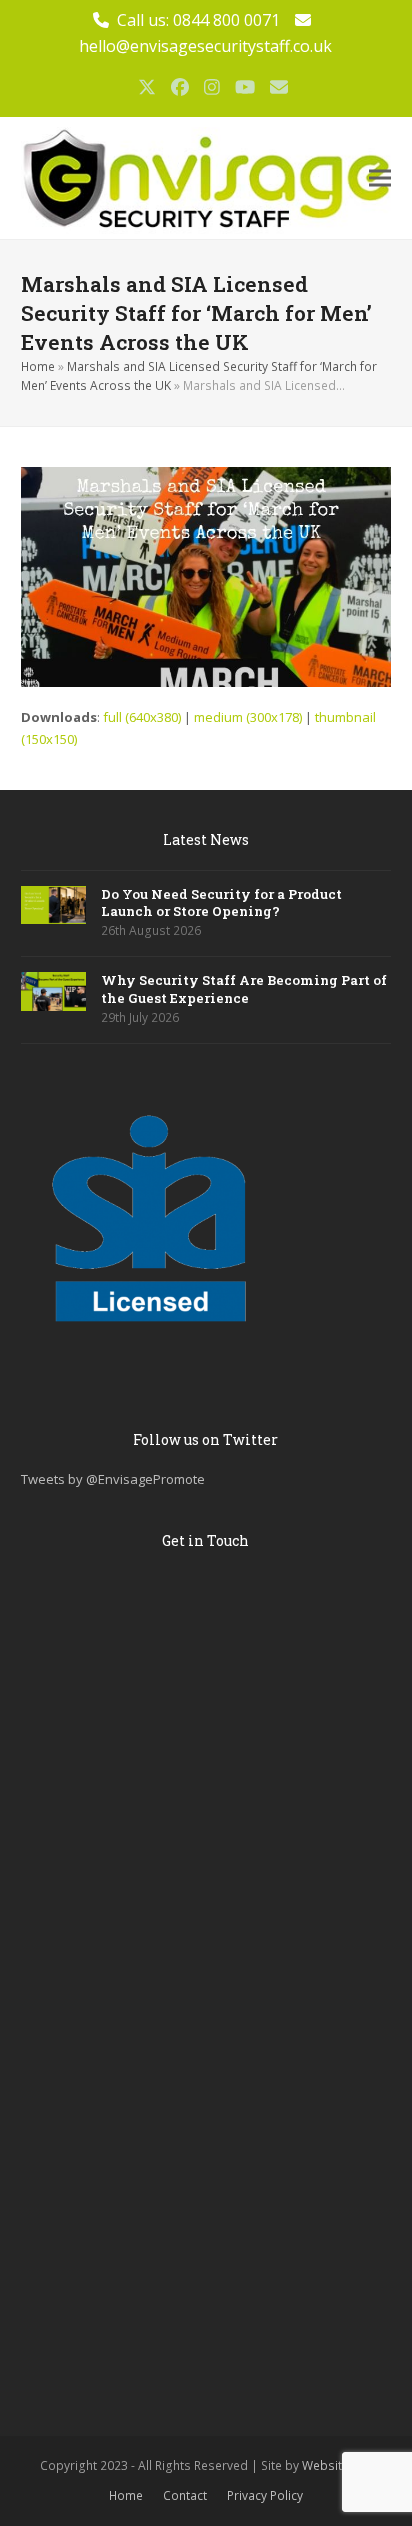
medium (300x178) (248, 717)
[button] (380, 178)
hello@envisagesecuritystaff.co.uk (205, 46)
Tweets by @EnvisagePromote (113, 1479)
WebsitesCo (337, 2465)
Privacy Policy (265, 2495)
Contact (185, 2495)
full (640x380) (142, 717)
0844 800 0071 (226, 20)
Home (38, 366)
